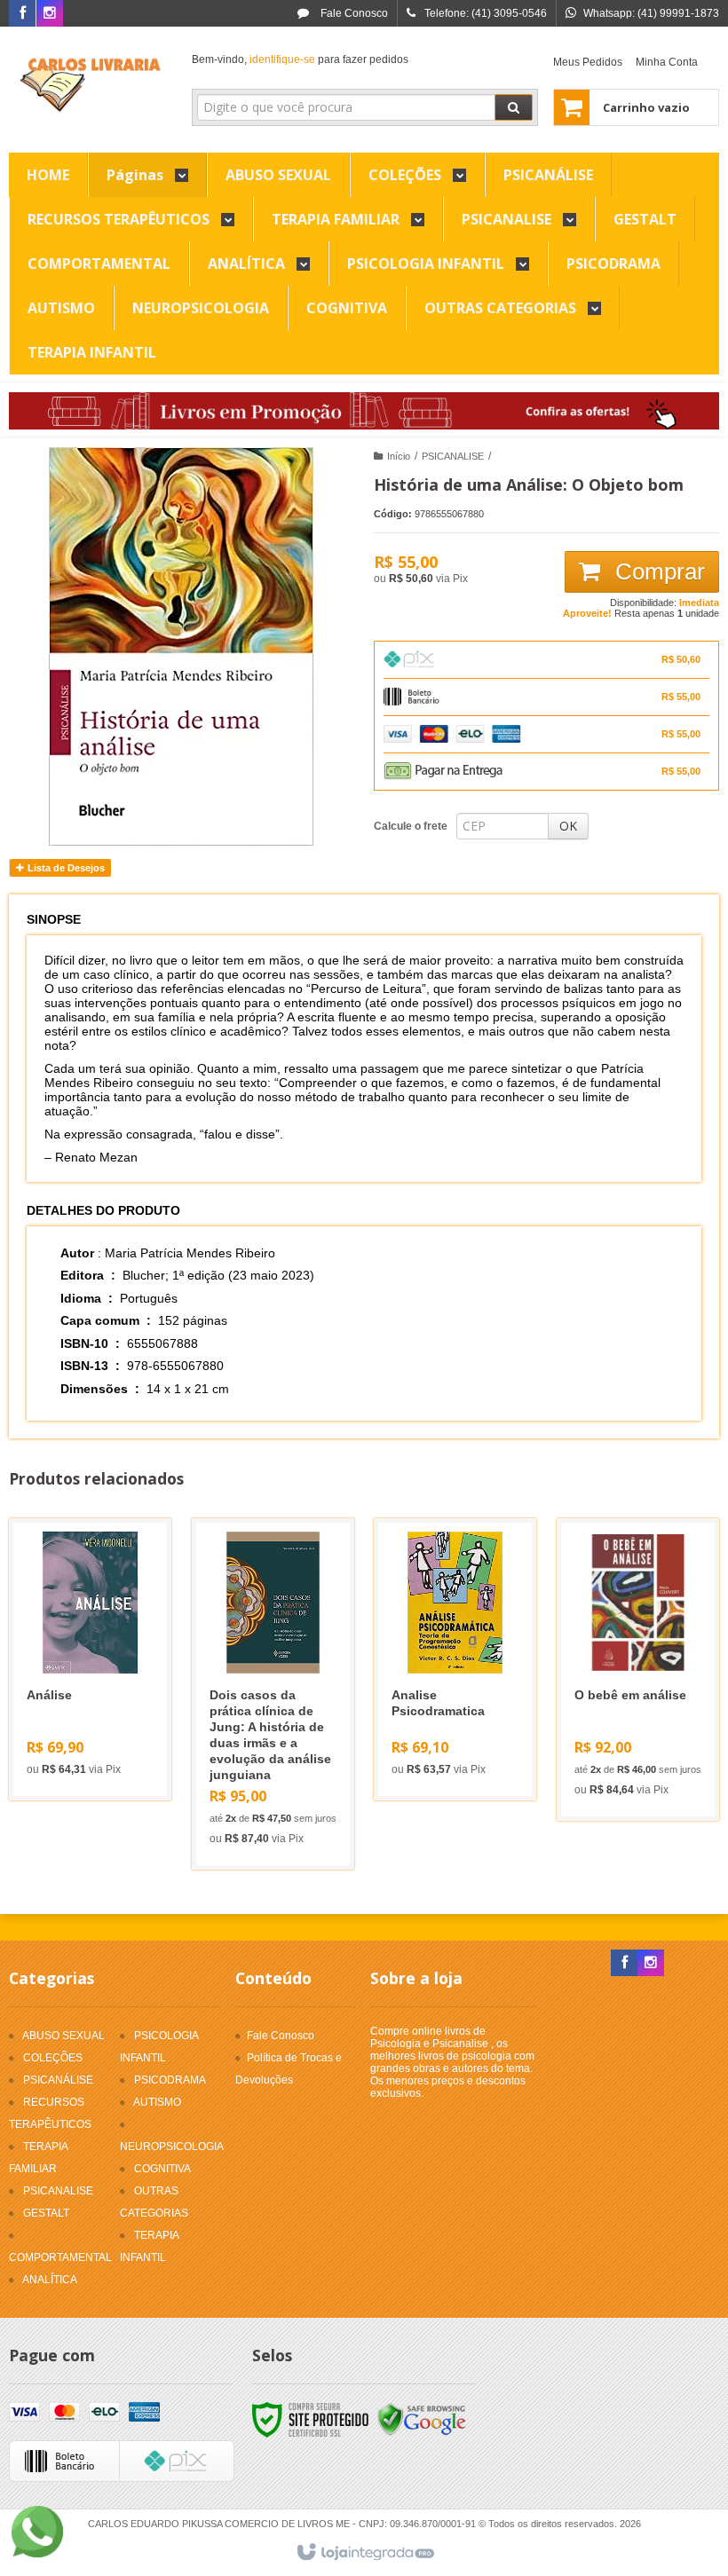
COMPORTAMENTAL (60, 2257)
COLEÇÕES (53, 2058)
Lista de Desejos (65, 868)
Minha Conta (667, 62)
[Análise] (90, 1659)
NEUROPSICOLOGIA (172, 2147)
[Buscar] (514, 107)
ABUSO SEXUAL (63, 2036)
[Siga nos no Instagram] (50, 14)
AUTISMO (157, 2102)
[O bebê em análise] (638, 1670)
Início (399, 456)
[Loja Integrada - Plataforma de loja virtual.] (364, 2553)
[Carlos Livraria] (90, 85)
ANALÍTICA (50, 2280)
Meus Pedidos (588, 62)
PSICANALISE (453, 456)
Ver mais (101, 1719)
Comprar (657, 571)
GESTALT (46, 2213)
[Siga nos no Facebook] (22, 14)
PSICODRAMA (170, 2080)
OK (568, 826)
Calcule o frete (411, 826)
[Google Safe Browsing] (422, 2419)
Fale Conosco (353, 13)
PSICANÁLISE (58, 2080)
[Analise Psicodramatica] (455, 1659)
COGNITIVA (162, 2169)
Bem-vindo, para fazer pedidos (300, 59)
